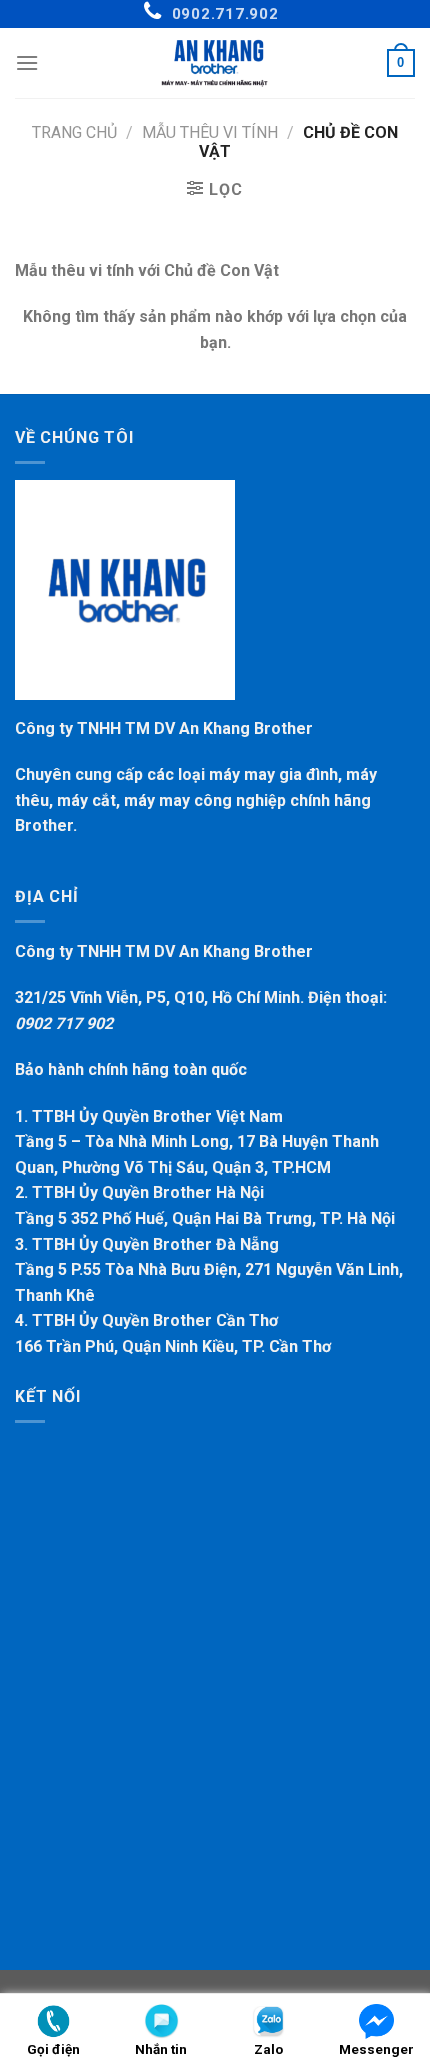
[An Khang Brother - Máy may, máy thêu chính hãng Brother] (215, 63)
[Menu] (27, 62)
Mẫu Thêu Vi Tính (210, 132)
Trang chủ (74, 132)
